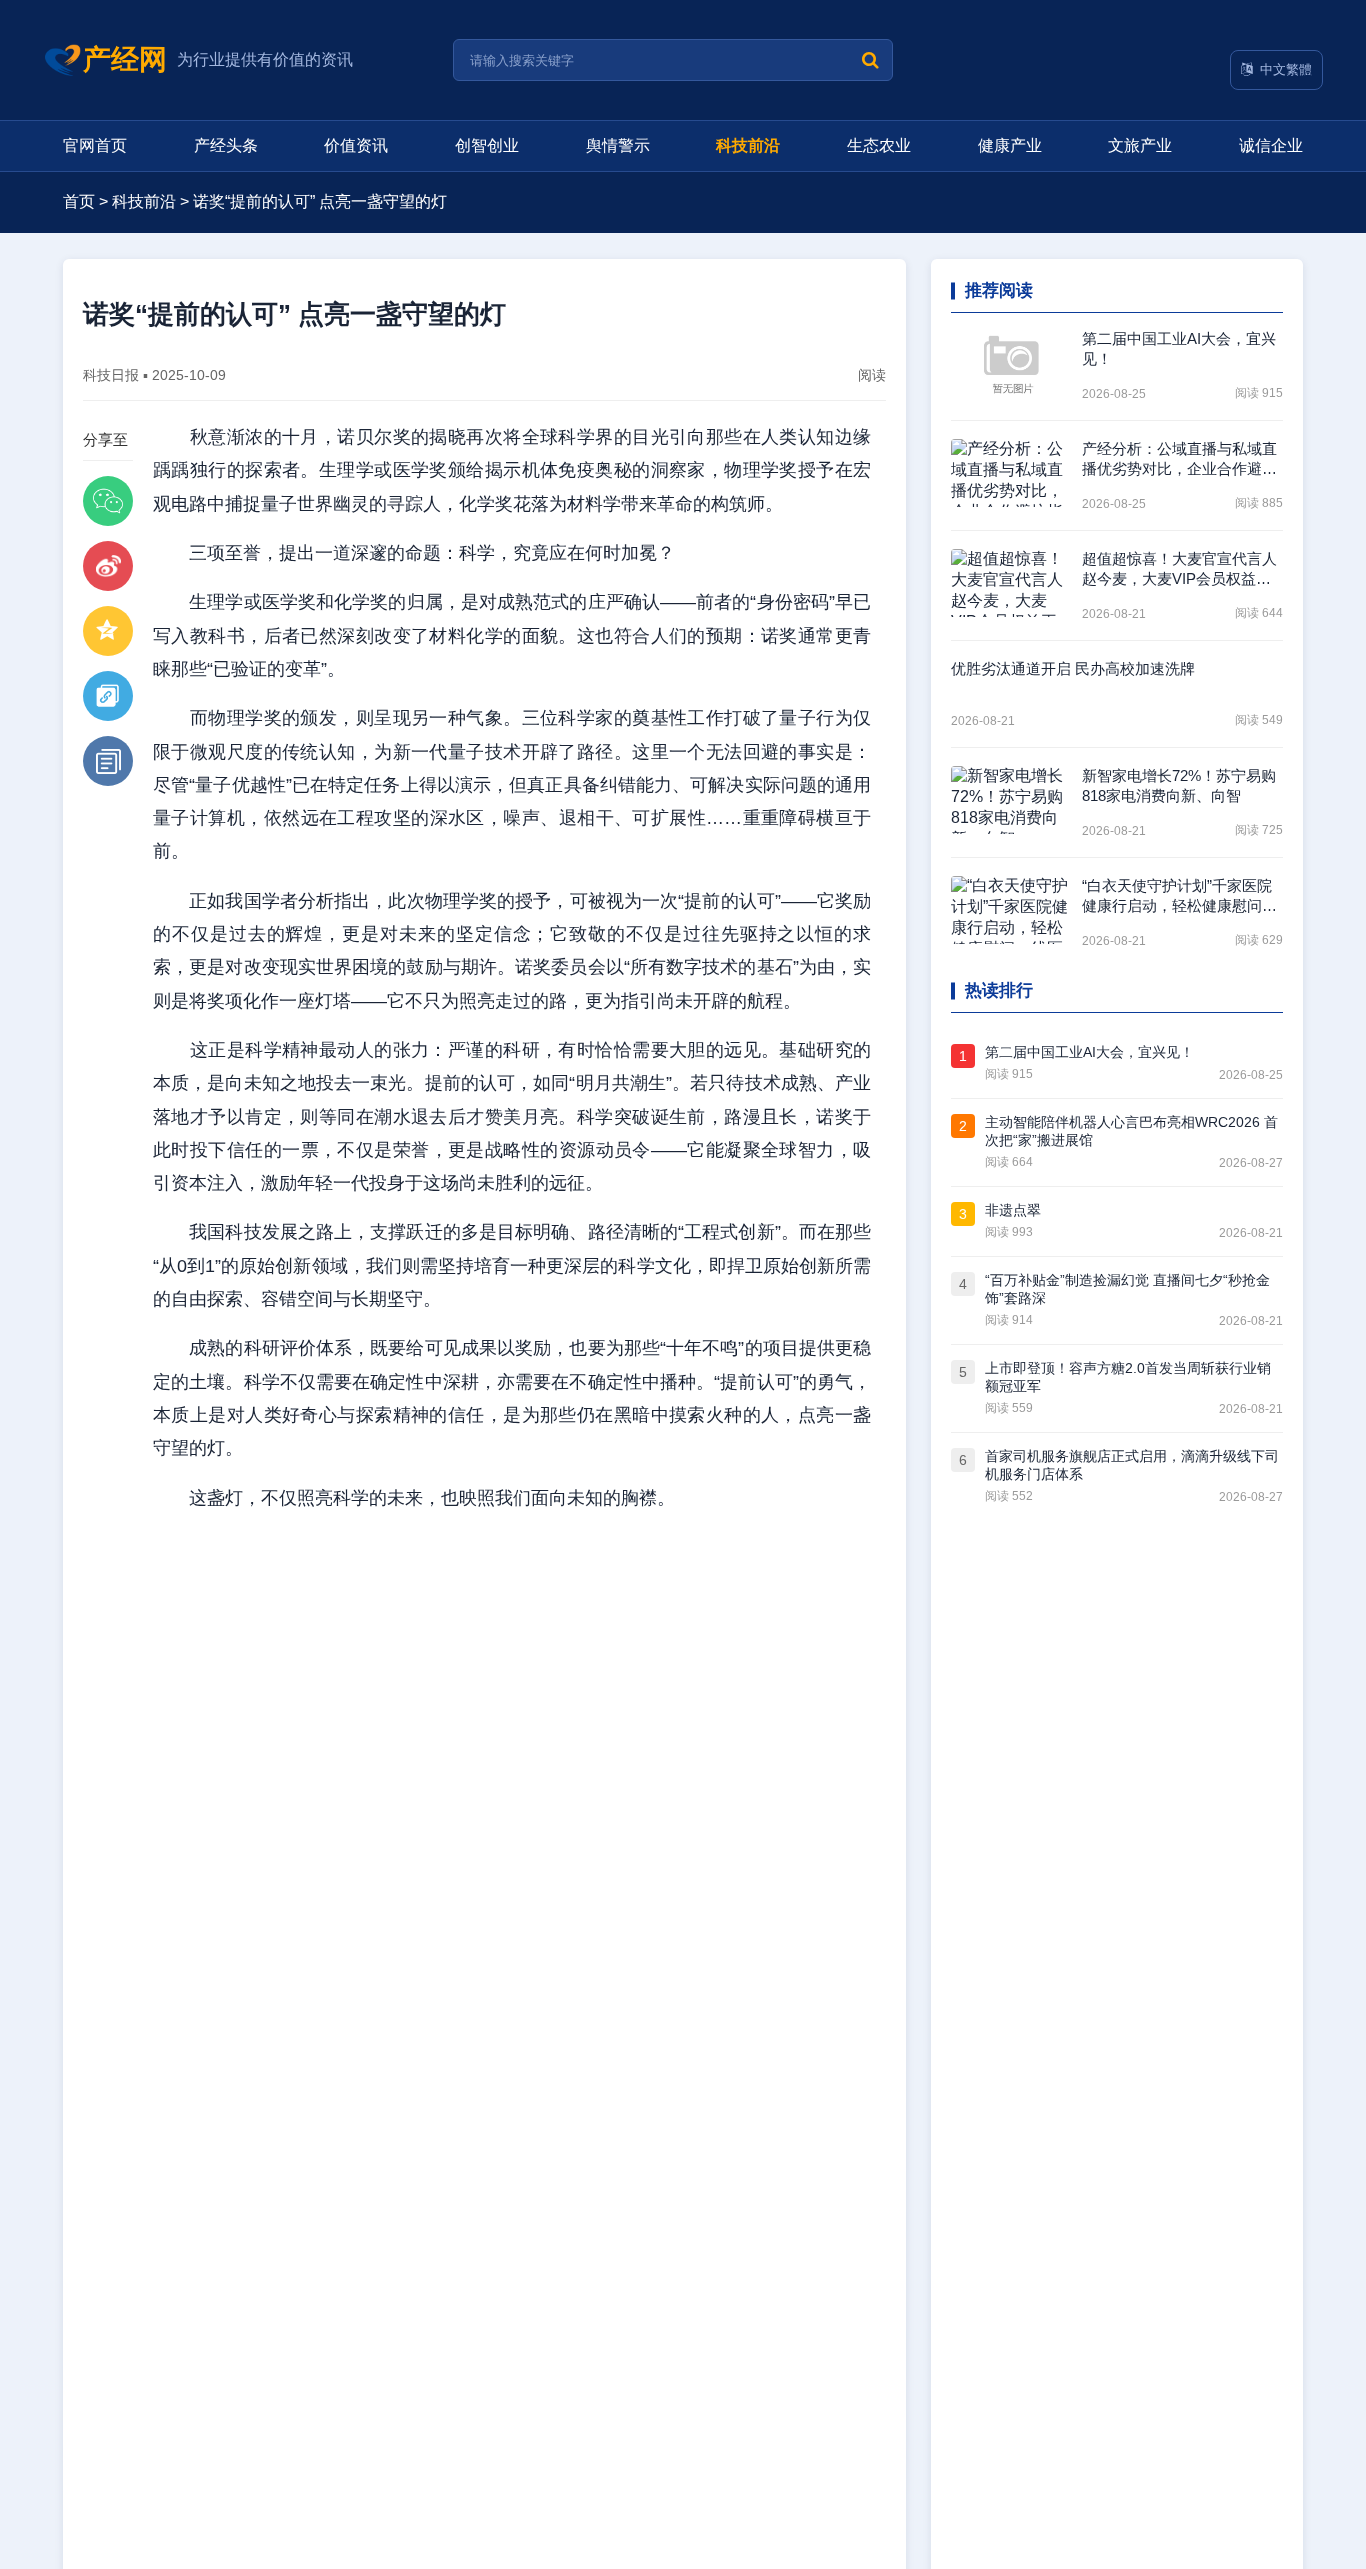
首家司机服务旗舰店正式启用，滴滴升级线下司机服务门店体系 (1132, 1465)
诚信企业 (1271, 145)
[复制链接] (108, 696)
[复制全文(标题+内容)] (108, 761)
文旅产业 (1140, 145)
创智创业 (487, 145)
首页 (79, 201)
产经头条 (226, 145)
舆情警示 (618, 145)
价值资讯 (356, 145)
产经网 (125, 59)
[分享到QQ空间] (108, 631)
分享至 (105, 439)
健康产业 (1010, 145)
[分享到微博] (108, 566)
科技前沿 (748, 145)
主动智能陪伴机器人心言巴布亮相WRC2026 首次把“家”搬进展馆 (1131, 1131)
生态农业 (879, 145)
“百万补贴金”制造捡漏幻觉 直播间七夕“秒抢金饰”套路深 (1127, 1289)
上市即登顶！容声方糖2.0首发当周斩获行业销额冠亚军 (1128, 1377)
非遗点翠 (1013, 1210)
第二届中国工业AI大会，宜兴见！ (1089, 1052)
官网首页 (95, 145)
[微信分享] (108, 501)
